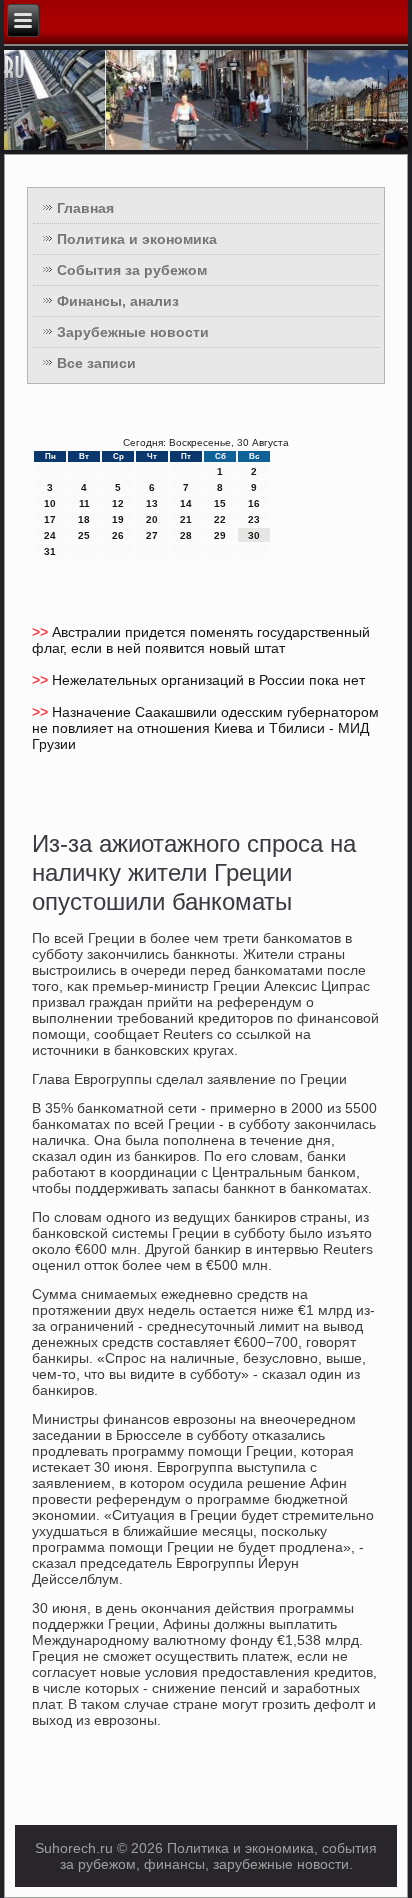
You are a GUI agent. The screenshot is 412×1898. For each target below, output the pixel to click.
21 (186, 519)
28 (186, 535)
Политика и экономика (137, 239)
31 (50, 551)
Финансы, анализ (118, 301)
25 (84, 535)
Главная (85, 208)
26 (118, 535)
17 (50, 519)
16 (254, 503)
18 (84, 519)
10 (50, 503)
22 (220, 519)
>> (42, 632)
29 (220, 535)
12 (118, 503)
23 (254, 519)
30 (254, 535)
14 (186, 503)
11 (84, 503)
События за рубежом (132, 270)
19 (118, 519)
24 (50, 535)
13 (152, 503)
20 (152, 519)
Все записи (96, 363)
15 (220, 503)
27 (152, 535)
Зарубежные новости (133, 332)
